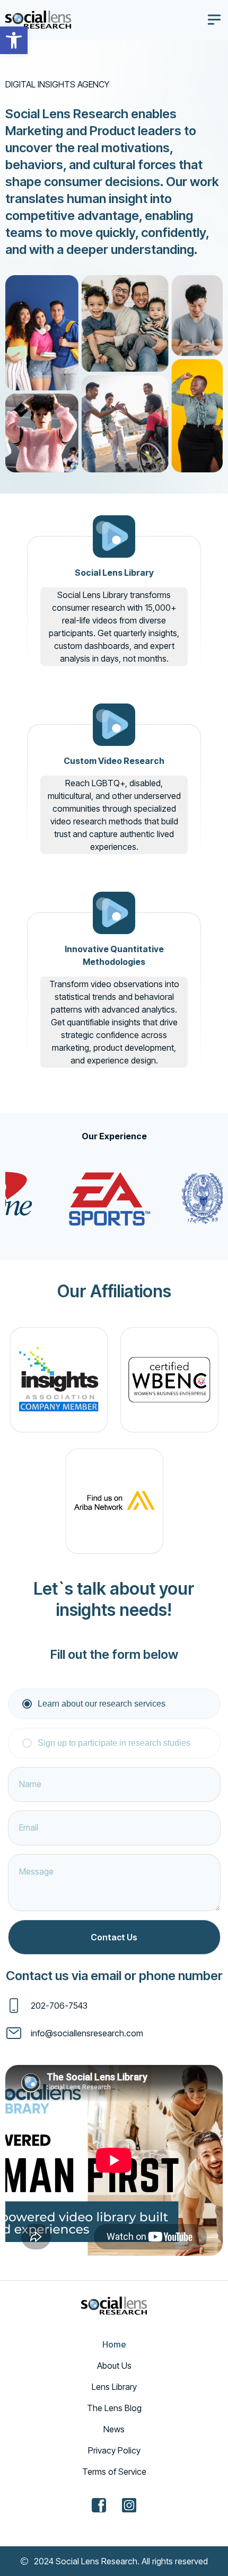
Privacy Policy (114, 2450)
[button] (14, 40)
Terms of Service (114, 2472)
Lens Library (114, 2387)
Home (114, 2344)
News (114, 2429)
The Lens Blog (114, 2408)
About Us (114, 2366)
